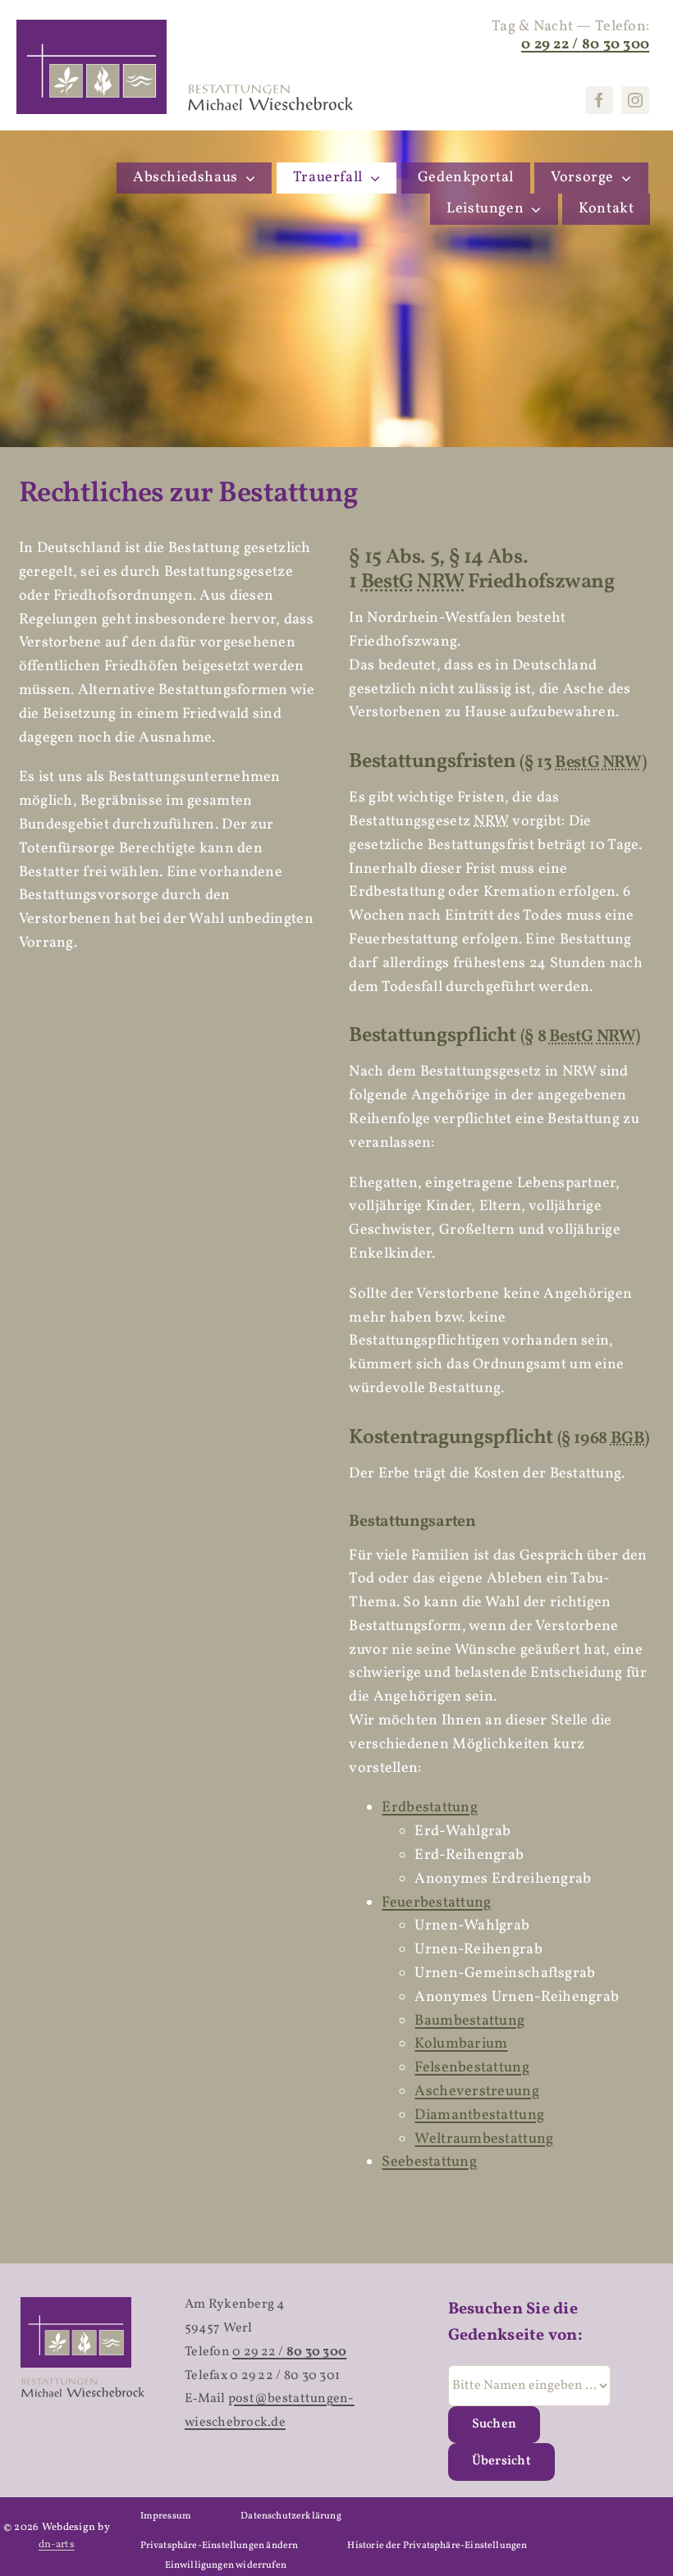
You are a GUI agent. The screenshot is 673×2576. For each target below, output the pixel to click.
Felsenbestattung (472, 2068)
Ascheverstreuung (476, 2092)
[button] (220, 2546)
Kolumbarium (461, 2044)
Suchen (494, 2424)
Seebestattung (429, 2162)
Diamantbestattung (479, 2115)
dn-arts (57, 2545)
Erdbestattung (430, 1808)
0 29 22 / (289, 2352)
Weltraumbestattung (484, 2139)
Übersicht (501, 2461)
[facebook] (599, 100)
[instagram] (635, 100)
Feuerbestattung (436, 1903)
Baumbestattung (469, 2021)
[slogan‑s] (280, 88)
